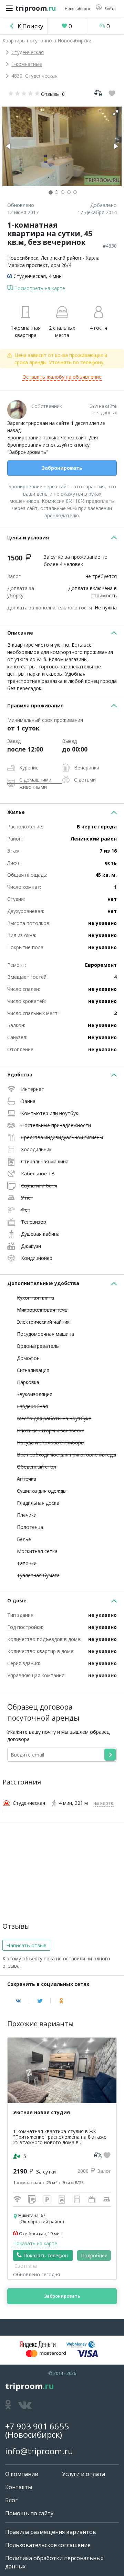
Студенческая (28, 52)
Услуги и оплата (84, 2474)
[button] (106, 8)
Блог (11, 2500)
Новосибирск (23, 258)
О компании (22, 2474)
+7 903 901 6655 (37, 2426)
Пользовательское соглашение (48, 2545)
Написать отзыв (26, 1945)
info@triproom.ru (39, 2451)
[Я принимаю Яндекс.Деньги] (38, 2345)
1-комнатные (27, 64)
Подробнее (94, 2255)
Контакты (19, 2487)
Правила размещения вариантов (51, 2532)
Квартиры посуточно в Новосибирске (47, 41)
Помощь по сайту (29, 2513)
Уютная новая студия (42, 2112)
